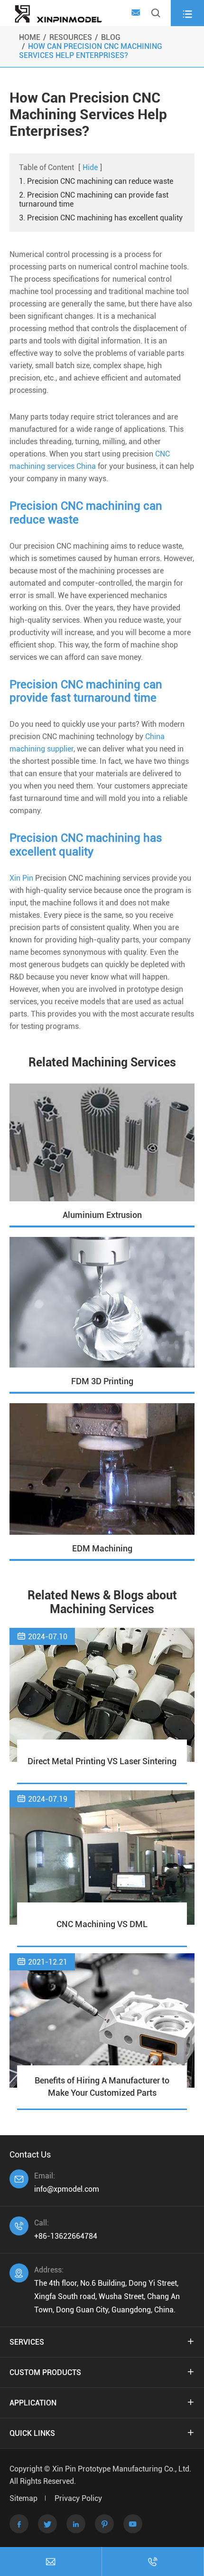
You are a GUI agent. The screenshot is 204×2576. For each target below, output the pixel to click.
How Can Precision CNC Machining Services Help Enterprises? (91, 51)
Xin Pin (21, 878)
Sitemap (23, 2498)
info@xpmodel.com (67, 2189)
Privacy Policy (78, 2498)
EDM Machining (102, 1548)
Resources (71, 37)
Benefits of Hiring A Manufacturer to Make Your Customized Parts (102, 2086)
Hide (90, 167)
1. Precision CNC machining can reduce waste (96, 181)
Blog (111, 37)
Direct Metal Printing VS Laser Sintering (102, 1761)
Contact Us (30, 2154)
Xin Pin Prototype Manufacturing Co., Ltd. (122, 2469)
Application (33, 2403)
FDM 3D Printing (102, 1381)
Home (30, 37)
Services (27, 2342)
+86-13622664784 (66, 2236)
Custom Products (45, 2372)
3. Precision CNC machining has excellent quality (101, 218)
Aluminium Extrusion (102, 1215)
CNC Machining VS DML (102, 1924)
